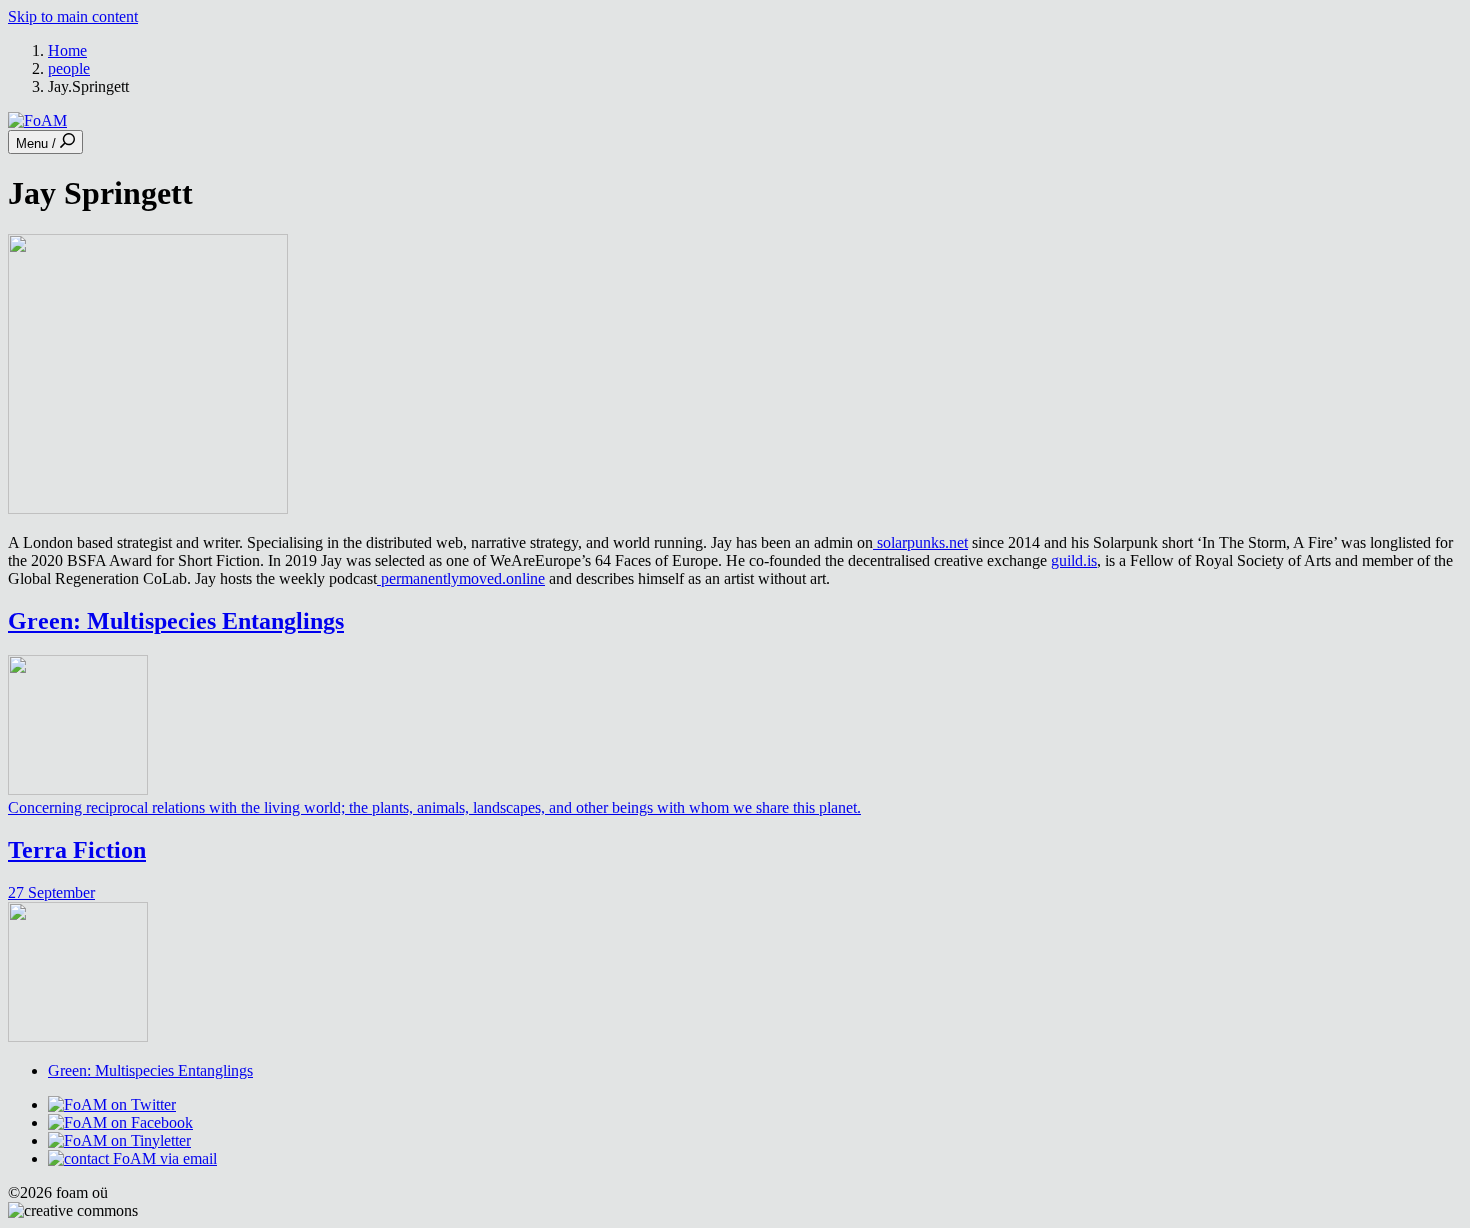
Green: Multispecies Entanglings (176, 621)
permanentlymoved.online (461, 578)
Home (67, 50)
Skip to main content (73, 16)
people (69, 68)
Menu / (38, 143)
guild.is (1074, 560)
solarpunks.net (920, 542)
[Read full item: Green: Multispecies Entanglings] (78, 789)
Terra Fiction (77, 850)
